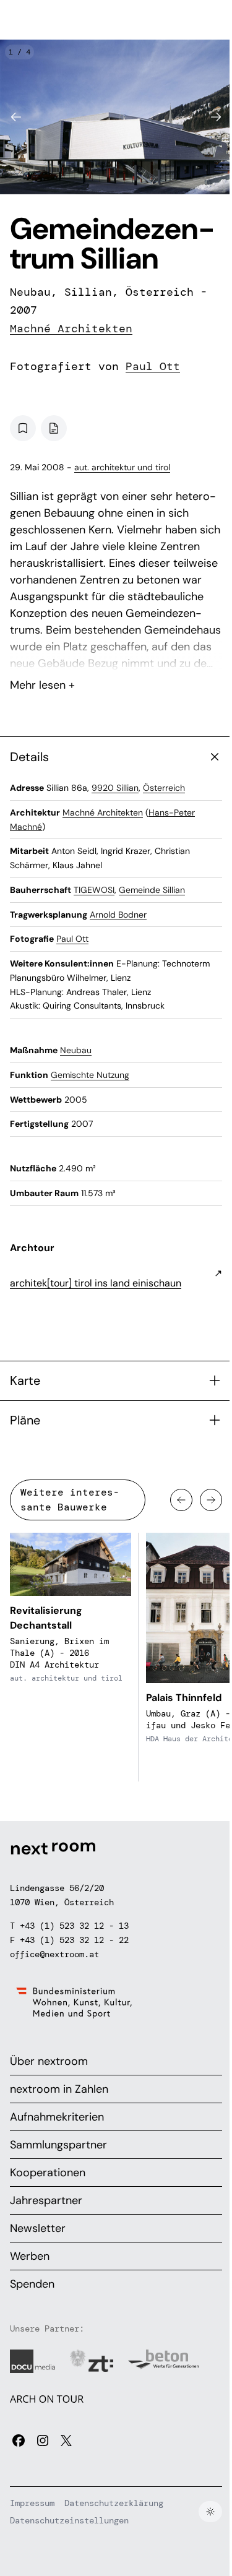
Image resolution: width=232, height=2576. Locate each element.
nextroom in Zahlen (59, 2089)
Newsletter (38, 2228)
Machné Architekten (71, 329)
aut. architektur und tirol (122, 467)
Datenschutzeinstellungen (69, 2520)
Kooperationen (48, 2173)
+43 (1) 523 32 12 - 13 (74, 1926)
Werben (30, 2256)
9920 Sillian (115, 788)
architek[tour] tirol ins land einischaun (96, 1283)
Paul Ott (153, 366)
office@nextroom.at (54, 1954)
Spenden (32, 2284)
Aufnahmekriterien (57, 2117)
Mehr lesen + (116, 652)
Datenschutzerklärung (114, 2503)
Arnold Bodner (118, 915)
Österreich (164, 788)
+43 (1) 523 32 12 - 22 (74, 1940)
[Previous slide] (16, 117)
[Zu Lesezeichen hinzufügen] (23, 428)
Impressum (32, 2503)
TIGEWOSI (94, 890)
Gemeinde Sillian (152, 890)
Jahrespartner (46, 2200)
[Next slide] (216, 117)
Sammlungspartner (58, 2145)
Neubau (76, 1050)
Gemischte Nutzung (90, 1075)
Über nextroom (49, 2061)
